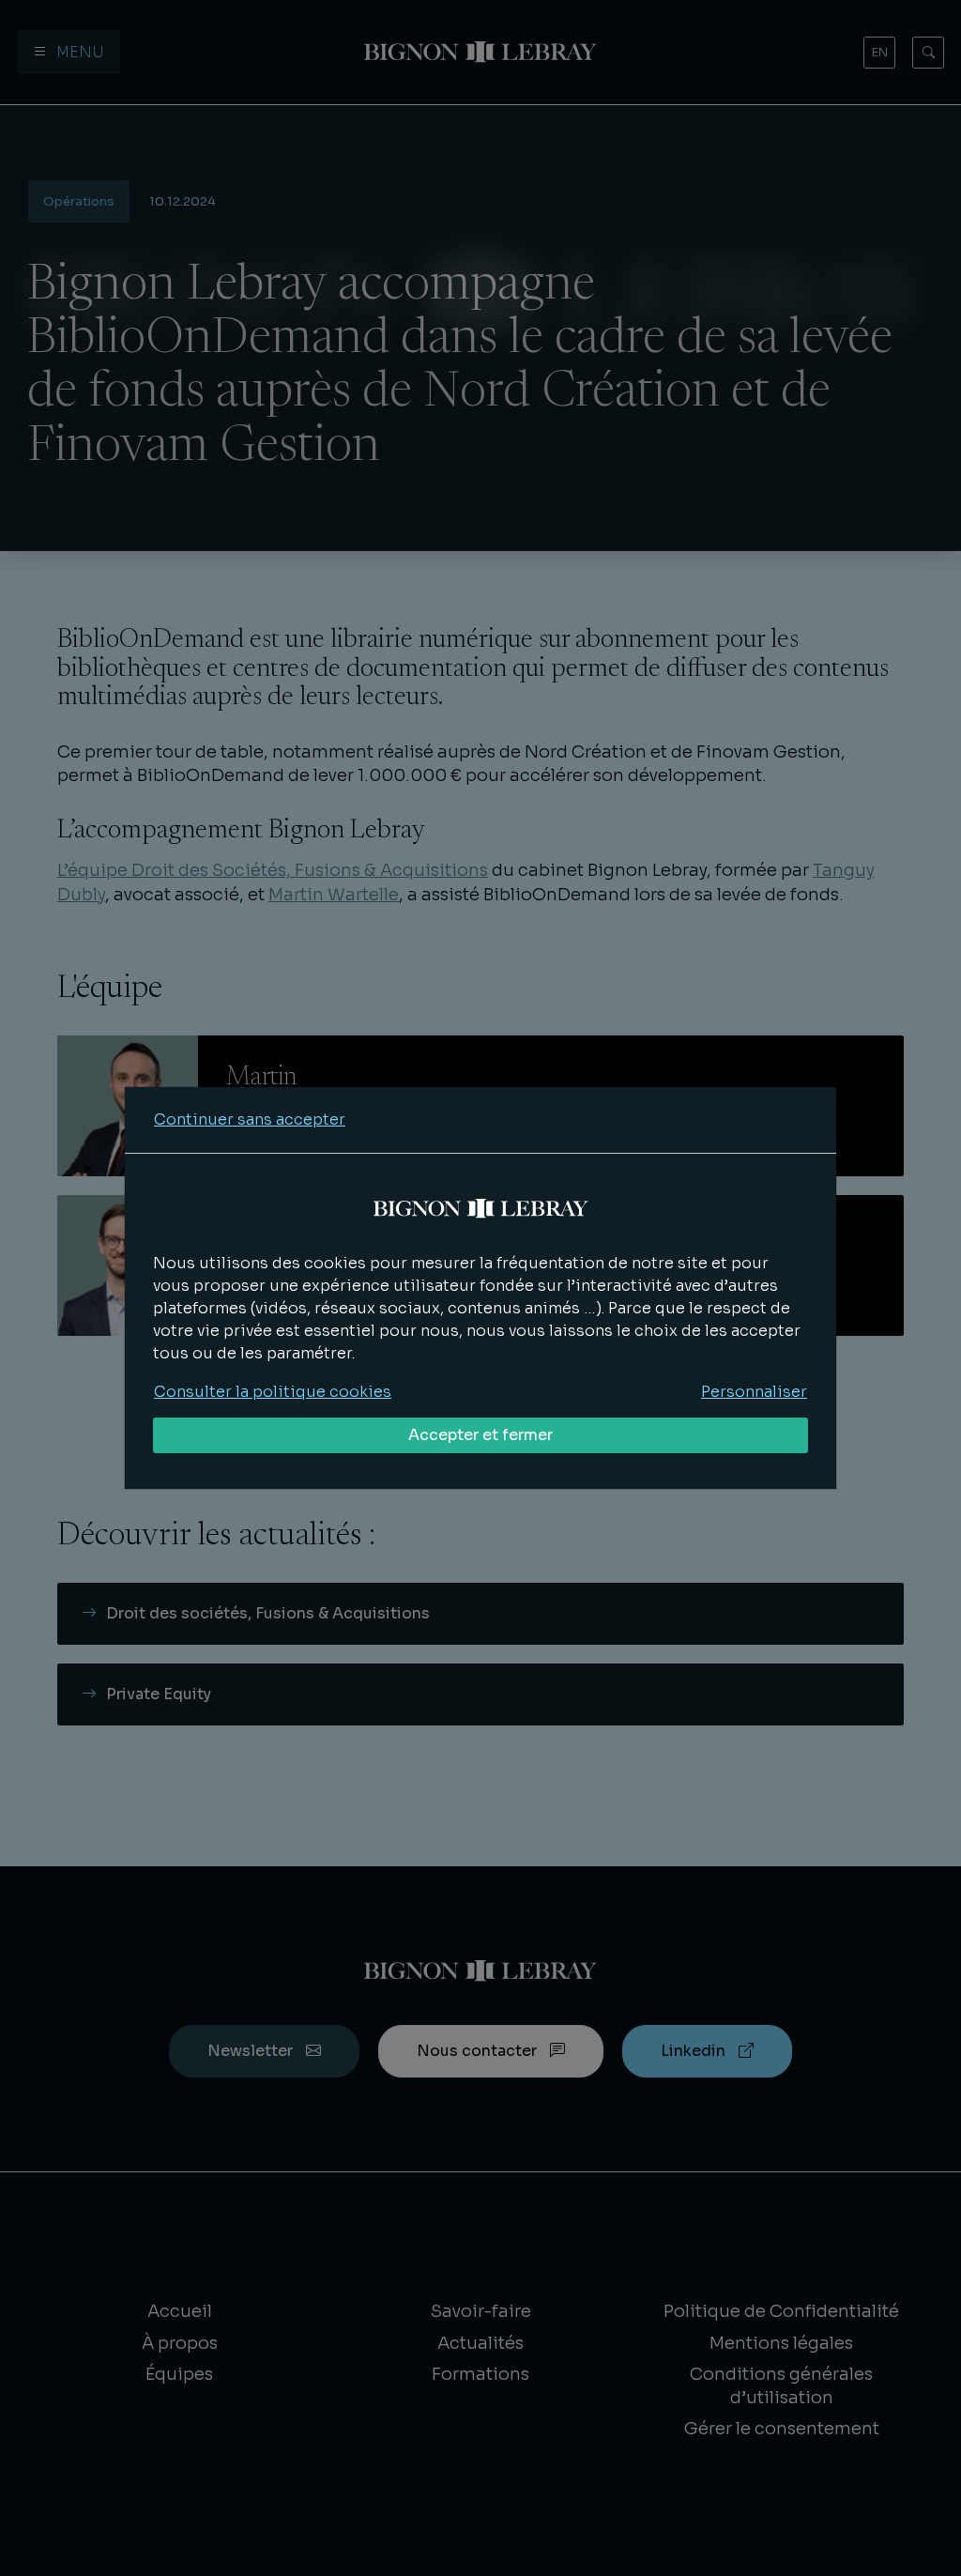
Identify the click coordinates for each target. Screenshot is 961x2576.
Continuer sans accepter (250, 1119)
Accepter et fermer (480, 1435)
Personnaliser (754, 1392)
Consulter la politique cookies (273, 1392)
